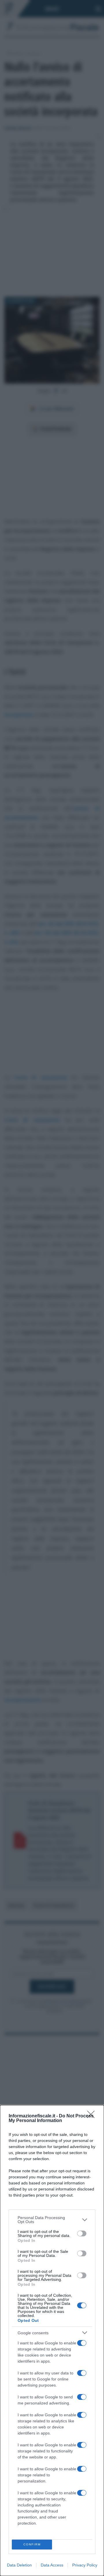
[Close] (93, 2116)
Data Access (52, 2565)
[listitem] (52, 2220)
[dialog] (52, 2340)
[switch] (82, 2233)
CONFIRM (32, 2544)
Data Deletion (19, 2565)
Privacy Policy (85, 2565)
